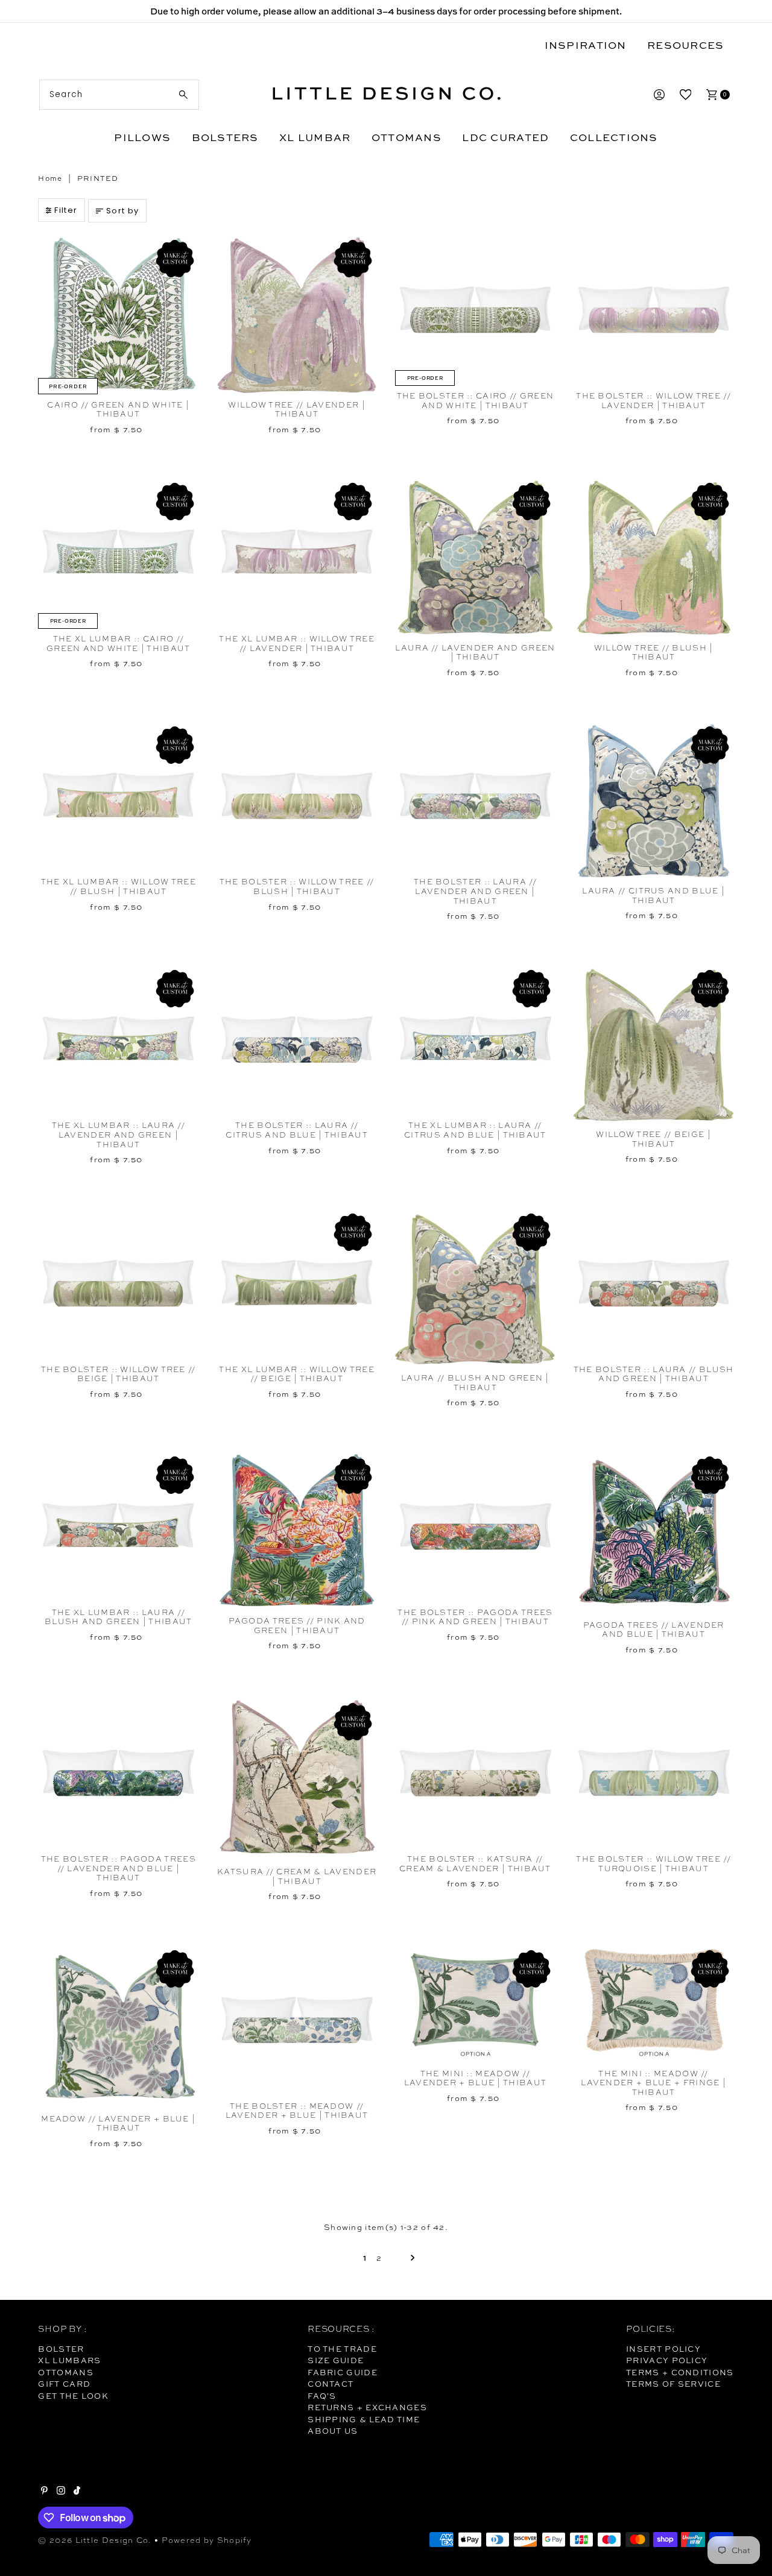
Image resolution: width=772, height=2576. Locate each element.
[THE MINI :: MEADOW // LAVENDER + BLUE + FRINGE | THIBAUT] (654, 2004)
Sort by (122, 211)
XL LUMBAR (315, 137)
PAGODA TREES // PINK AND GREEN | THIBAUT (297, 1626)
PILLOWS (142, 137)
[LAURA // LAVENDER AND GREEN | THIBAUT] (475, 557)
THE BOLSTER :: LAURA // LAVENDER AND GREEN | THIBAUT (475, 891)
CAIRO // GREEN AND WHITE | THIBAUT (118, 410)
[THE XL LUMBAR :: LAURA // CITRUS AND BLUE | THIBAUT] (475, 1040)
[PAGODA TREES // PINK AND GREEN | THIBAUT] (297, 1531)
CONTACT (331, 2384)
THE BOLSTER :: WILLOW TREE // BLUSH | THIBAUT (297, 886)
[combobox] (119, 95)
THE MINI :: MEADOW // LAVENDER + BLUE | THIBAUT (476, 2078)
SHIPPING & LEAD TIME (364, 2419)
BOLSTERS (225, 137)
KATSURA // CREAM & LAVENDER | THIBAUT (297, 1876)
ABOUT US (333, 2431)
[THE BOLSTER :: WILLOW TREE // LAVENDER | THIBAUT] (654, 310)
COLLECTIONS (614, 137)
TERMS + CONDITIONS (680, 2372)
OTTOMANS (407, 137)
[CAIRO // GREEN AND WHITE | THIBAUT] (118, 314)
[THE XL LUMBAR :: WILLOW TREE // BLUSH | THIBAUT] (118, 796)
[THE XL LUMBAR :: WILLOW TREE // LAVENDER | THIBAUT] (297, 553)
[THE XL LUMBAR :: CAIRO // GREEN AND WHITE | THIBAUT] (118, 553)
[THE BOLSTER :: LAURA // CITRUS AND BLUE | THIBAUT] (297, 1040)
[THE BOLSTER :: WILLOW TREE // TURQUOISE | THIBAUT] (654, 1773)
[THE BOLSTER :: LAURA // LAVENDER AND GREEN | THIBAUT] (475, 796)
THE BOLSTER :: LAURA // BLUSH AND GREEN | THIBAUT (654, 1374)
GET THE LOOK (73, 2396)
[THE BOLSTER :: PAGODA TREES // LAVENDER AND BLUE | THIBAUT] (118, 1773)
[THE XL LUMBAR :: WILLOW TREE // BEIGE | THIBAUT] (297, 1283)
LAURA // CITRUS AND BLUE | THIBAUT (653, 896)
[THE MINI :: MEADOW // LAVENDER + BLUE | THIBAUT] (475, 2004)
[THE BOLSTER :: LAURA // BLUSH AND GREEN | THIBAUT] (654, 1283)
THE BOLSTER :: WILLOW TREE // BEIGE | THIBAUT (119, 1374)
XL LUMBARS (69, 2360)
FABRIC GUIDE (343, 2372)
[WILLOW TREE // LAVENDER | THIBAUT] (297, 314)
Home (50, 178)
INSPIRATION (586, 45)
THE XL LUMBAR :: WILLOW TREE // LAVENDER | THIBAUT (296, 644)
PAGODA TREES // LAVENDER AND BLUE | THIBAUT (654, 1630)
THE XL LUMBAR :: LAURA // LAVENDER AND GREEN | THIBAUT (119, 1135)
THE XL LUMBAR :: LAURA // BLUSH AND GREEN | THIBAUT (119, 1617)
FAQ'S (322, 2396)
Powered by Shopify (207, 2540)
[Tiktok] (77, 2492)
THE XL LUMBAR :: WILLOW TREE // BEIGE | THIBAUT (296, 1374)
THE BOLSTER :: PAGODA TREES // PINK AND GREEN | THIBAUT (475, 1617)
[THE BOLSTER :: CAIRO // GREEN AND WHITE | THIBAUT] (475, 310)
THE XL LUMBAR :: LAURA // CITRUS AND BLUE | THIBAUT (475, 1130)
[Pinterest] (44, 2492)
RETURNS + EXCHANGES (367, 2407)
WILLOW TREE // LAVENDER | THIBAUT (297, 410)
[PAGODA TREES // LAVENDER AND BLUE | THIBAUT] (654, 1533)
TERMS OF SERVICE (673, 2384)
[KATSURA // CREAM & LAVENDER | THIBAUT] (297, 1779)
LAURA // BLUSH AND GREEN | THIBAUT (475, 1383)
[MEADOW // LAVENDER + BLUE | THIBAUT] (118, 2026)
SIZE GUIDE (336, 2360)
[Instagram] (61, 2492)
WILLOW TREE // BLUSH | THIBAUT (654, 653)
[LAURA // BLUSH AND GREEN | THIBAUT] (475, 1288)
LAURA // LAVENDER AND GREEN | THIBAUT (475, 653)
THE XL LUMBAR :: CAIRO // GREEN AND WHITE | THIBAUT (119, 644)
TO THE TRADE (342, 2349)
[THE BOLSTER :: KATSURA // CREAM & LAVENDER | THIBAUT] (475, 1773)
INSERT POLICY (663, 2349)
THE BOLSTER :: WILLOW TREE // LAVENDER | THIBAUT (653, 401)
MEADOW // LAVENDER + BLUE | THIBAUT (118, 2124)
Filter (66, 210)
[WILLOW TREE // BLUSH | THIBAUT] (654, 557)
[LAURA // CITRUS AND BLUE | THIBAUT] (654, 801)
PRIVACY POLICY (667, 2360)
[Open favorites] (686, 95)
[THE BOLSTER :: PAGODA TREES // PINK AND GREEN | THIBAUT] (475, 1526)
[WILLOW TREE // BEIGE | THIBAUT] (654, 1044)
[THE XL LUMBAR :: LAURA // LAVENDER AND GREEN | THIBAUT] (118, 1040)
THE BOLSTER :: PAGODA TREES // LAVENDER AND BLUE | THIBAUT (119, 1868)
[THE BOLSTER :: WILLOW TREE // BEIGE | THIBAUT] (118, 1283)
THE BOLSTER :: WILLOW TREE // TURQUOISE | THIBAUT (653, 1864)
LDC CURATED (505, 137)
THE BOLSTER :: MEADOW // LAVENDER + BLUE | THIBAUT (297, 2111)
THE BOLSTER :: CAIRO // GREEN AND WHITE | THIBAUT (476, 401)
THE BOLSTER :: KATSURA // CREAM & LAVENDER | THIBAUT (475, 1864)
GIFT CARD (64, 2384)
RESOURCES (685, 45)
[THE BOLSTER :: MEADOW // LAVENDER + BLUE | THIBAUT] (297, 2020)
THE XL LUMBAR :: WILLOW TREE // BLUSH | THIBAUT (119, 886)
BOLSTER (61, 2349)
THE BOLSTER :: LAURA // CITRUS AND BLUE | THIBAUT (297, 1130)
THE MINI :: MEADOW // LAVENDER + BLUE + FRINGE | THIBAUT (653, 2083)
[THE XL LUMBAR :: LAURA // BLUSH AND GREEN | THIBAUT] (118, 1526)
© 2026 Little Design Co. (95, 2540)
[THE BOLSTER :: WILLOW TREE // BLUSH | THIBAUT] (297, 796)
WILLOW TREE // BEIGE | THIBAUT (653, 1139)
